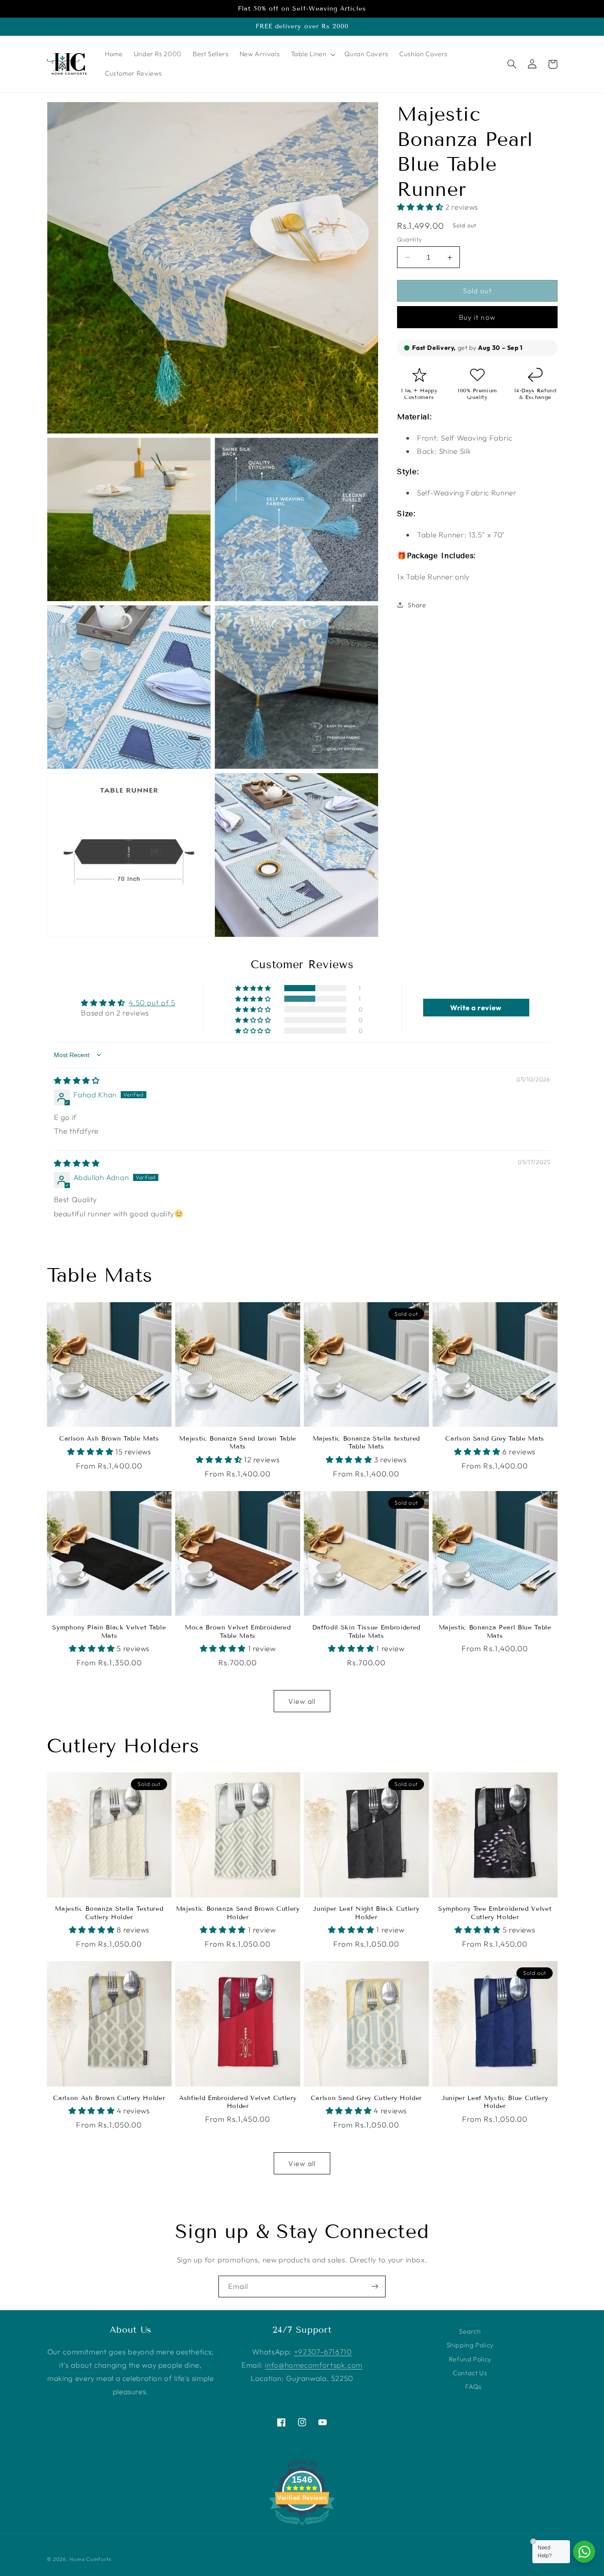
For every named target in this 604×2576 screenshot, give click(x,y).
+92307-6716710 (323, 2352)
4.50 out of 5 (152, 1002)
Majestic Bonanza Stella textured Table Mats (366, 1443)
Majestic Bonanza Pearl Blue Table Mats (495, 1631)
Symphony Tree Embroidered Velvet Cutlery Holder (495, 1913)
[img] (77, 1080)
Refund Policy (470, 2359)
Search (470, 2331)
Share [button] (417, 605)
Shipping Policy (470, 2345)
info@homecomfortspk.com (314, 2365)
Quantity (409, 239)
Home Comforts (90, 2559)
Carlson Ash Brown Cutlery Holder (109, 2098)
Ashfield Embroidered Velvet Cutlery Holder (238, 2102)
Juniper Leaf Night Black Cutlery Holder (366, 1913)
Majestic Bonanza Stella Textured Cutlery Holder (109, 1913)
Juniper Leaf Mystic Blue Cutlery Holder (495, 2102)
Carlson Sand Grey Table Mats (495, 1439)
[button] (312, 54)
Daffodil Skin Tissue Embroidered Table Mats (366, 1631)
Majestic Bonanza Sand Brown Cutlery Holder (238, 1913)
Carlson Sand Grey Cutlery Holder (366, 2098)
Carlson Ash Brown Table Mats (109, 1439)
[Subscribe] (375, 2287)
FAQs (473, 2386)
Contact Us (470, 2373)
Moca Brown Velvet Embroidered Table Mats (238, 1631)
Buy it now (477, 317)
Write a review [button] (476, 1008)
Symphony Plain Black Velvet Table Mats (109, 1631)
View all (302, 1701)
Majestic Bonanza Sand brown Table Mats (238, 1443)
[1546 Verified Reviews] (302, 2526)
